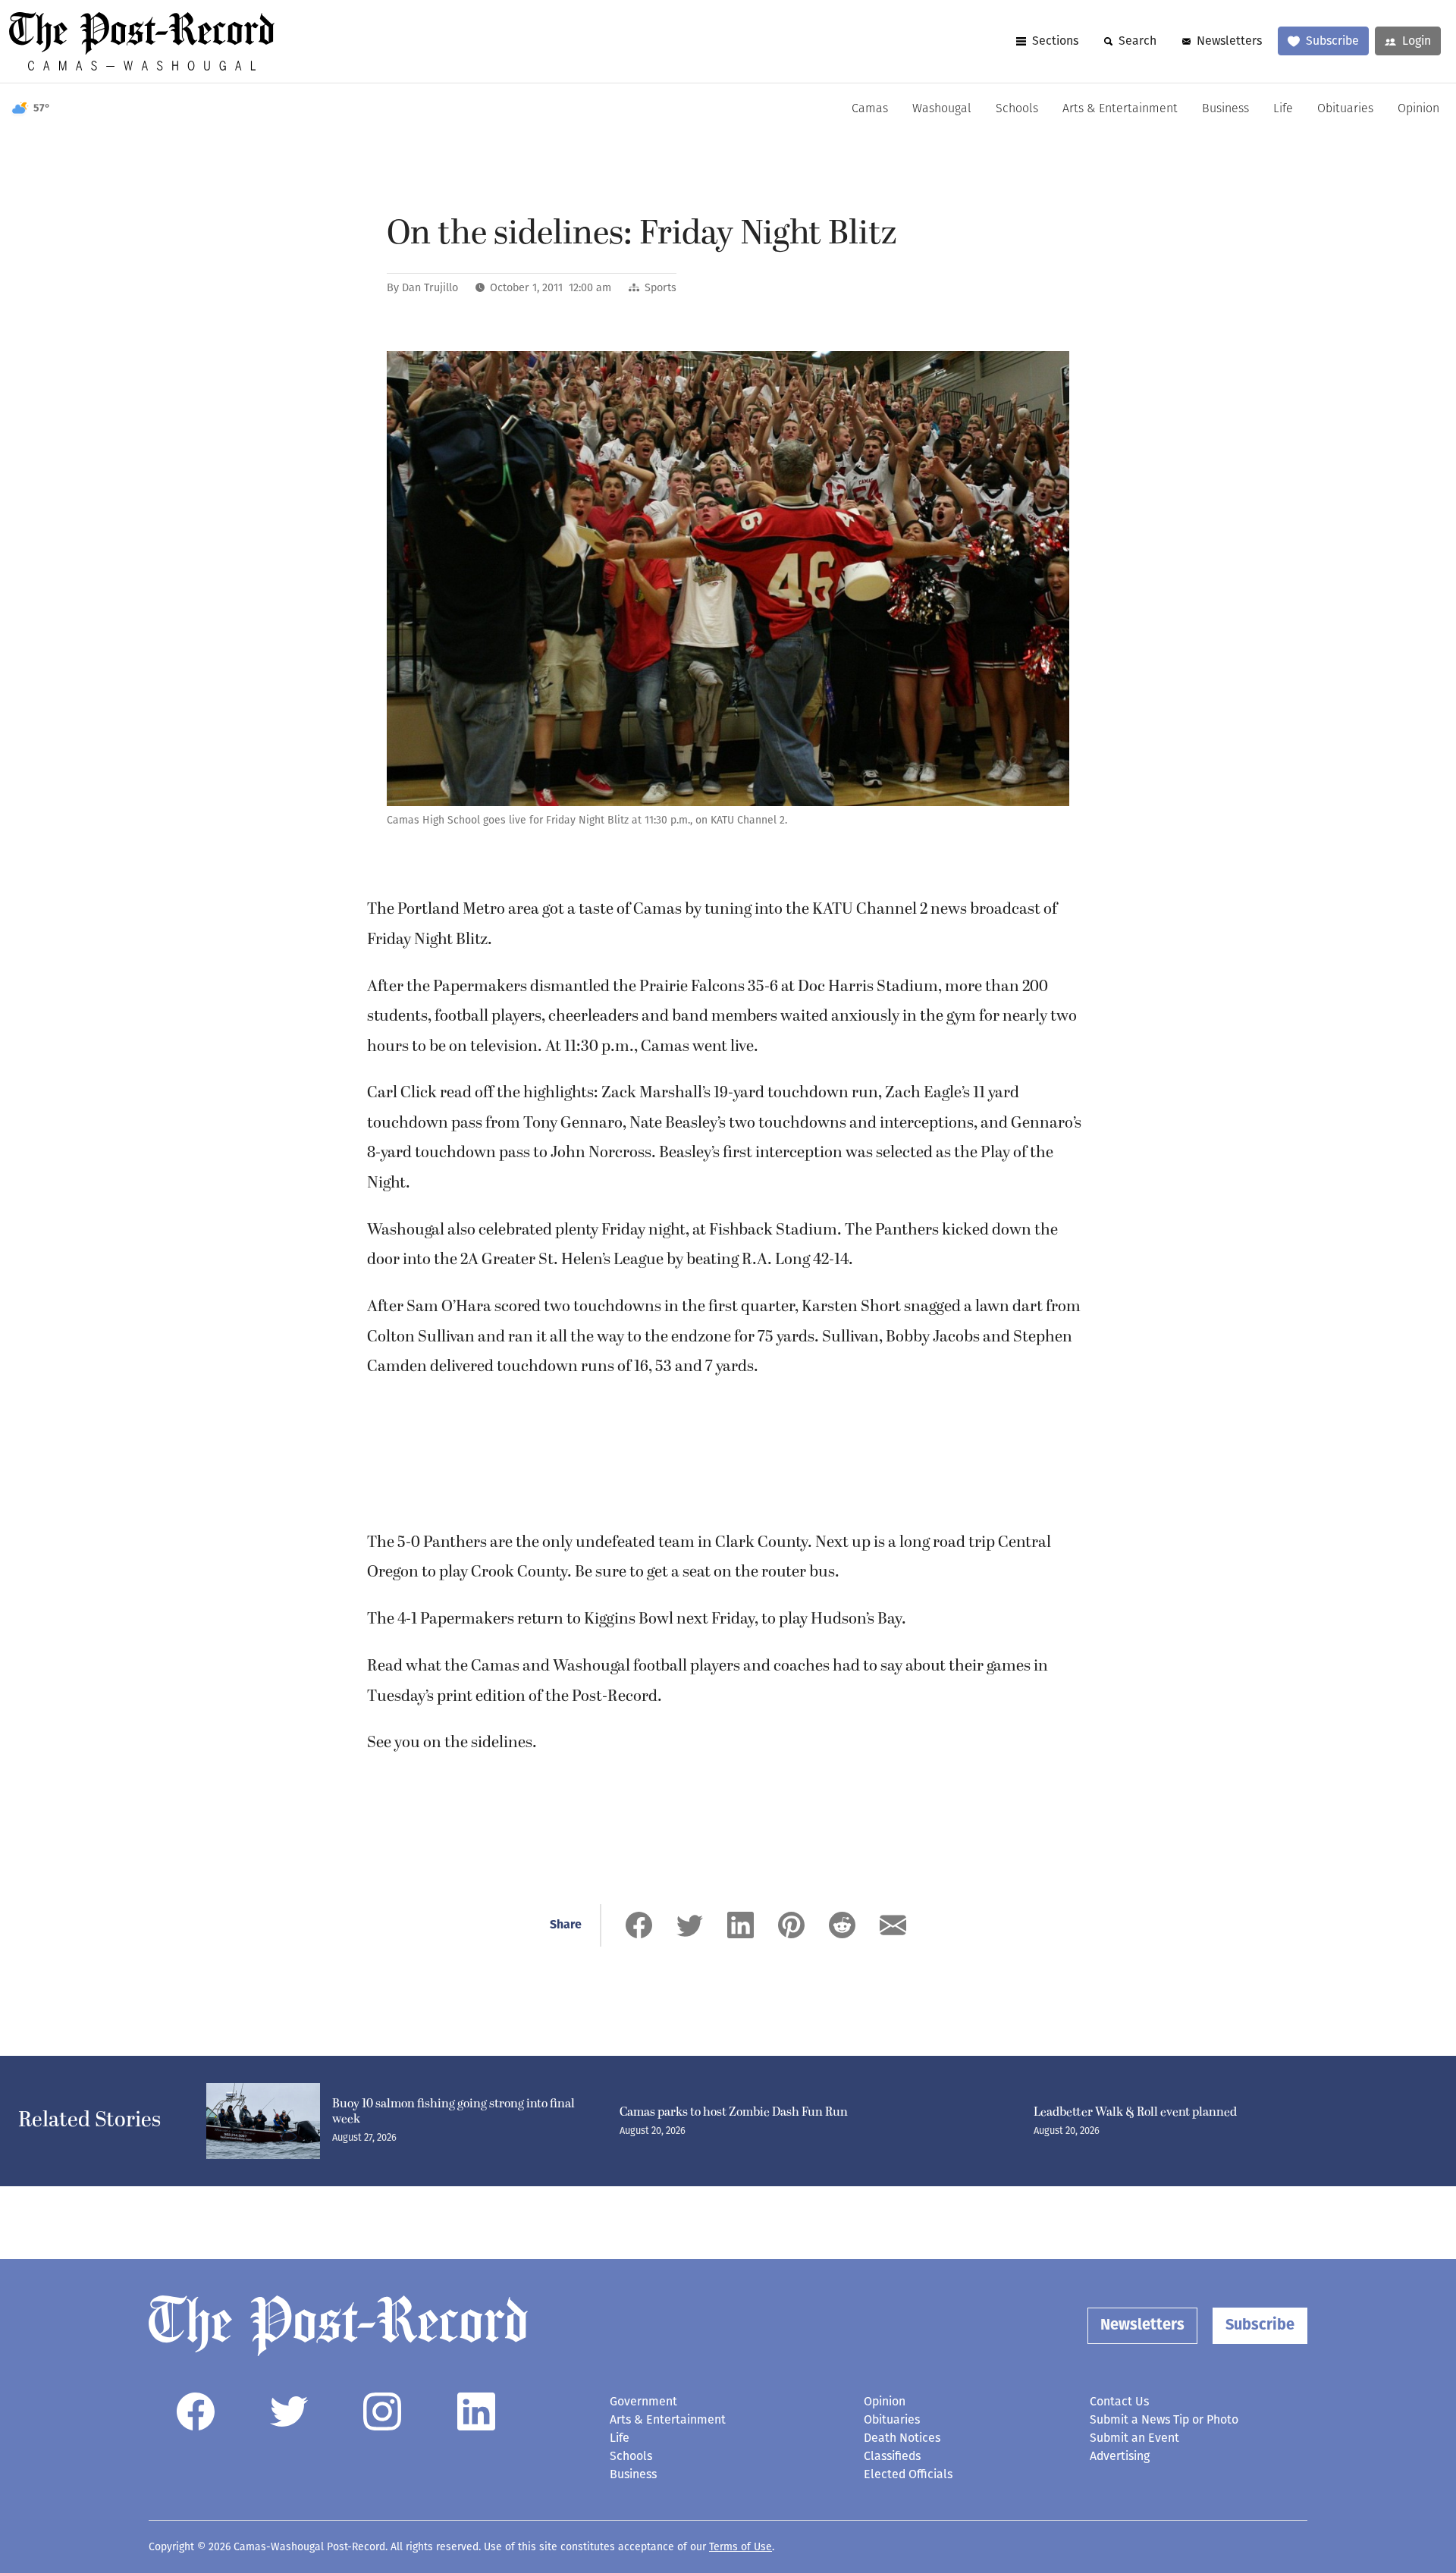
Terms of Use (741, 2547)
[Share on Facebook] (639, 1925)
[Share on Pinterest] (791, 1925)
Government (643, 2401)
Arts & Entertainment (1120, 109)
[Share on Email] (893, 1925)
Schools (1017, 109)
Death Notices (902, 2438)
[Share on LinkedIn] (741, 1925)
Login (1417, 41)
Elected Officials (908, 2474)
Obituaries (1345, 109)
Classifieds (892, 2456)
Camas (870, 109)
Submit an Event (1134, 2438)
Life (1283, 109)
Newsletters (1229, 41)
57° (42, 109)
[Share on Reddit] (842, 1925)
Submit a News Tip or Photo (1164, 2419)
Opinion (1418, 109)
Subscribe (1332, 41)
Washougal (942, 109)
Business (1225, 109)
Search (1137, 41)
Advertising (1120, 2456)
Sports (661, 288)
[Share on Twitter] (690, 1925)
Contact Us (1119, 2401)
